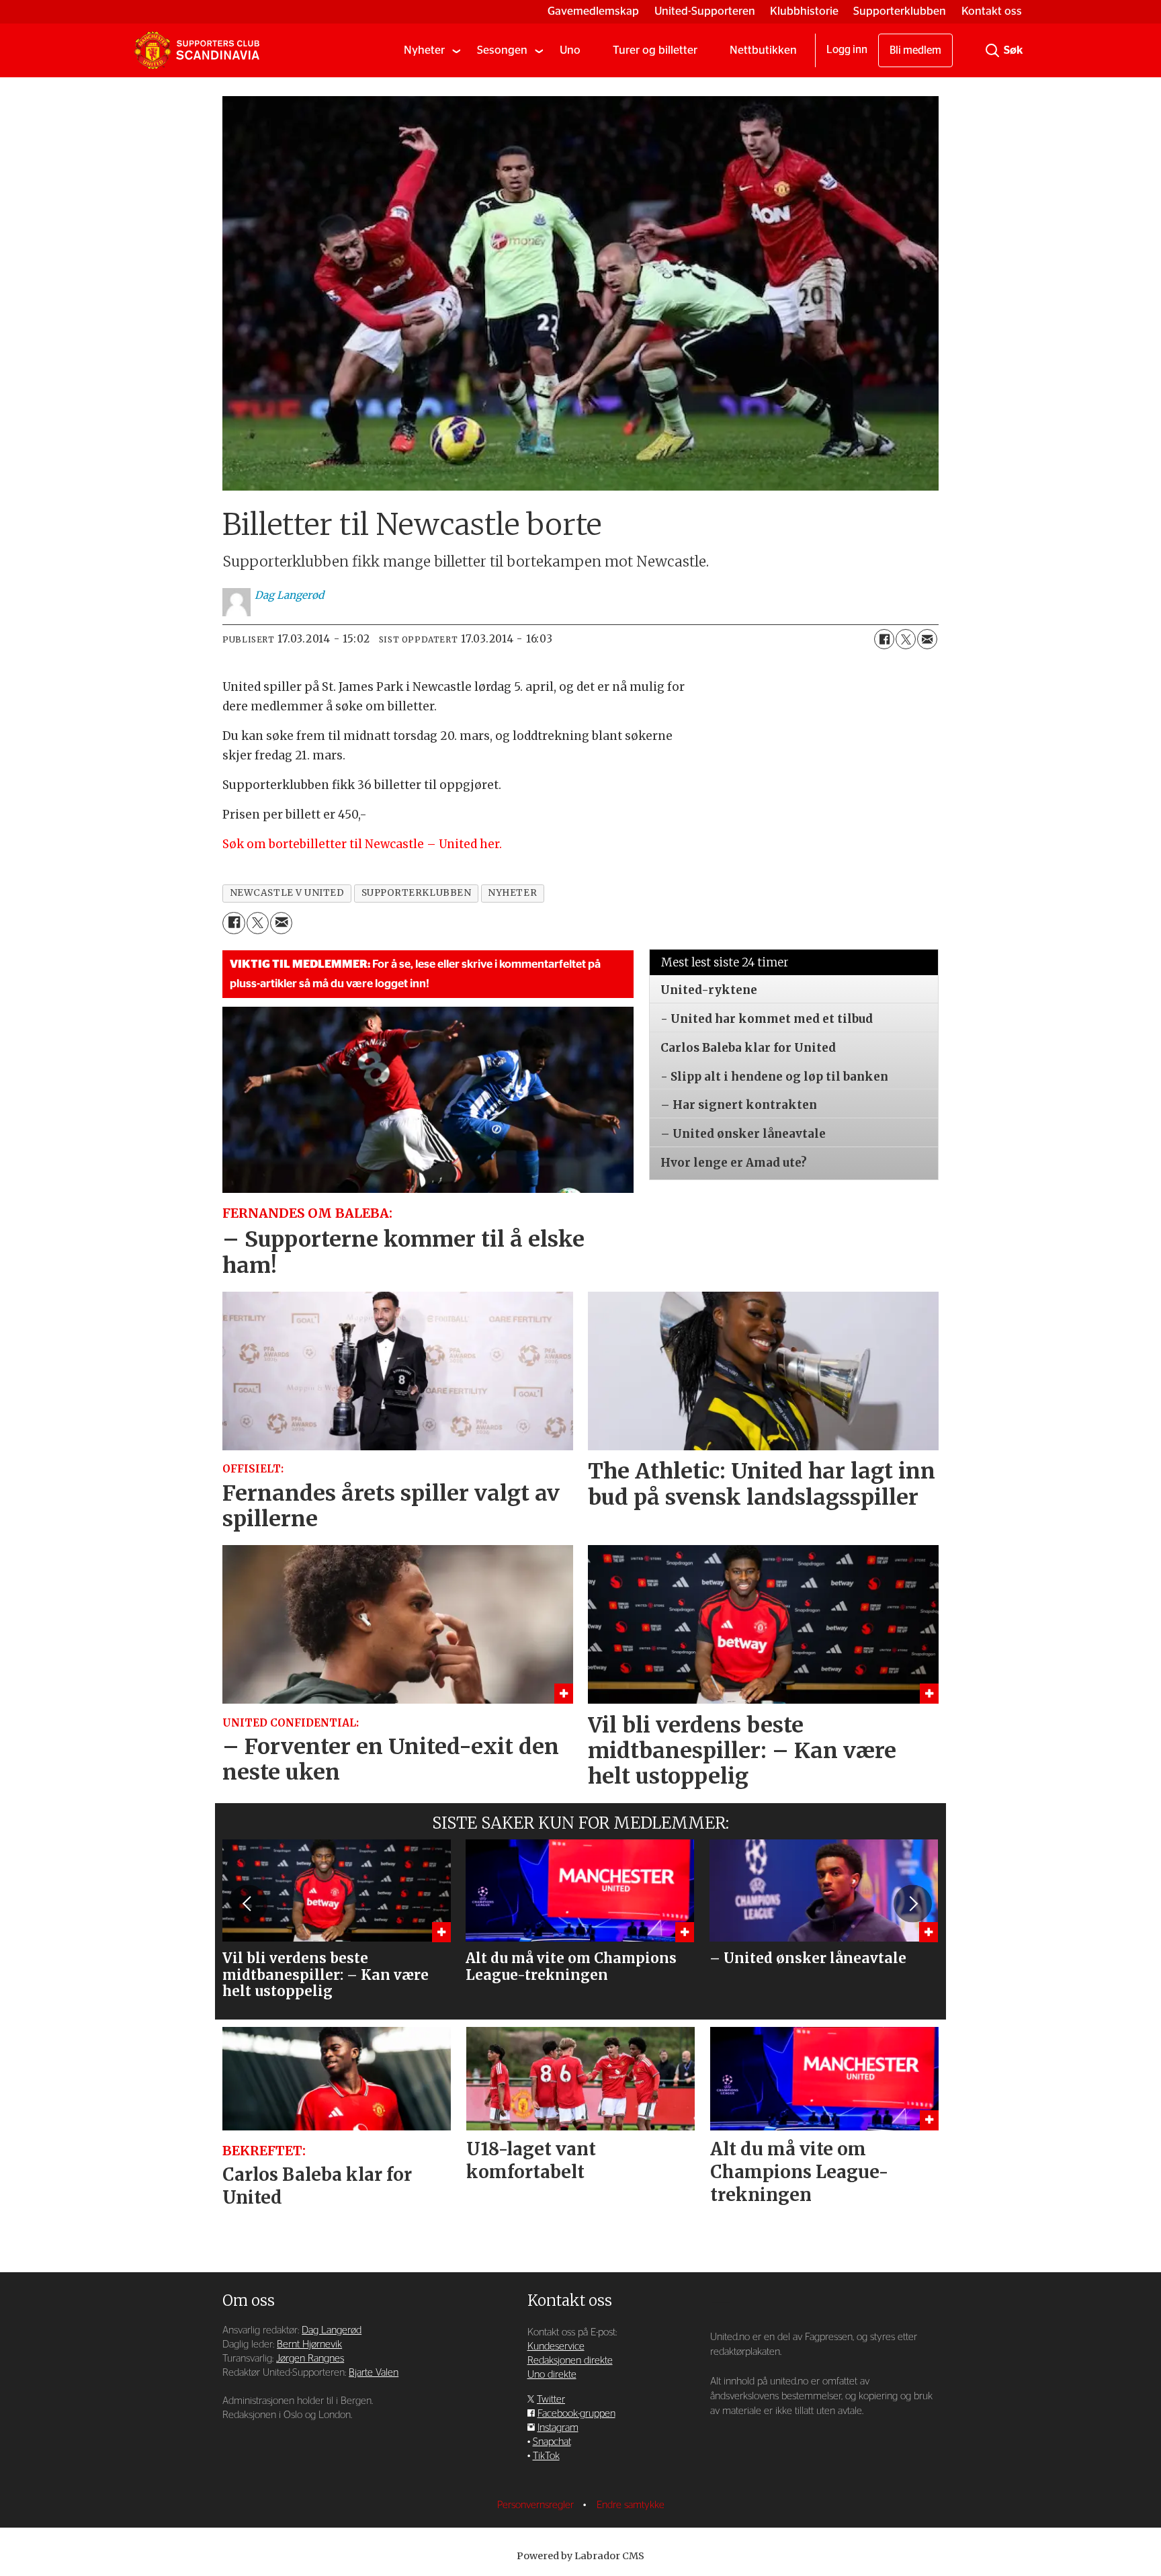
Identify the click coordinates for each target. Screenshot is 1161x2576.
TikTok (546, 2456)
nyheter (512, 893)
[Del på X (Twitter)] (906, 639)
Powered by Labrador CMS (580, 2556)
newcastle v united (287, 893)
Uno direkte (552, 2375)
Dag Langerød (332, 2330)
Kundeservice (556, 2346)
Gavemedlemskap (593, 11)
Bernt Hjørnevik (309, 2344)
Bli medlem (915, 50)
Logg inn (847, 50)
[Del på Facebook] (884, 639)
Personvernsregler (537, 2505)
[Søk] (992, 50)
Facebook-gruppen (576, 2414)
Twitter (551, 2400)
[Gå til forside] (197, 50)
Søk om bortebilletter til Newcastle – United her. (362, 844)
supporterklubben (417, 893)
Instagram (558, 2428)
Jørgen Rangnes (310, 2359)
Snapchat (552, 2442)
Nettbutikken (763, 50)
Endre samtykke (631, 2505)
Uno (570, 50)
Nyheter (424, 50)
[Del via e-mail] (927, 639)
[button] (248, 1904)
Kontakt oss (992, 11)
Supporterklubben (900, 11)
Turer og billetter (655, 50)
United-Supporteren (705, 11)
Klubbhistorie (804, 11)
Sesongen (502, 50)
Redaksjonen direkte (570, 2361)
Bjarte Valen (374, 2373)
